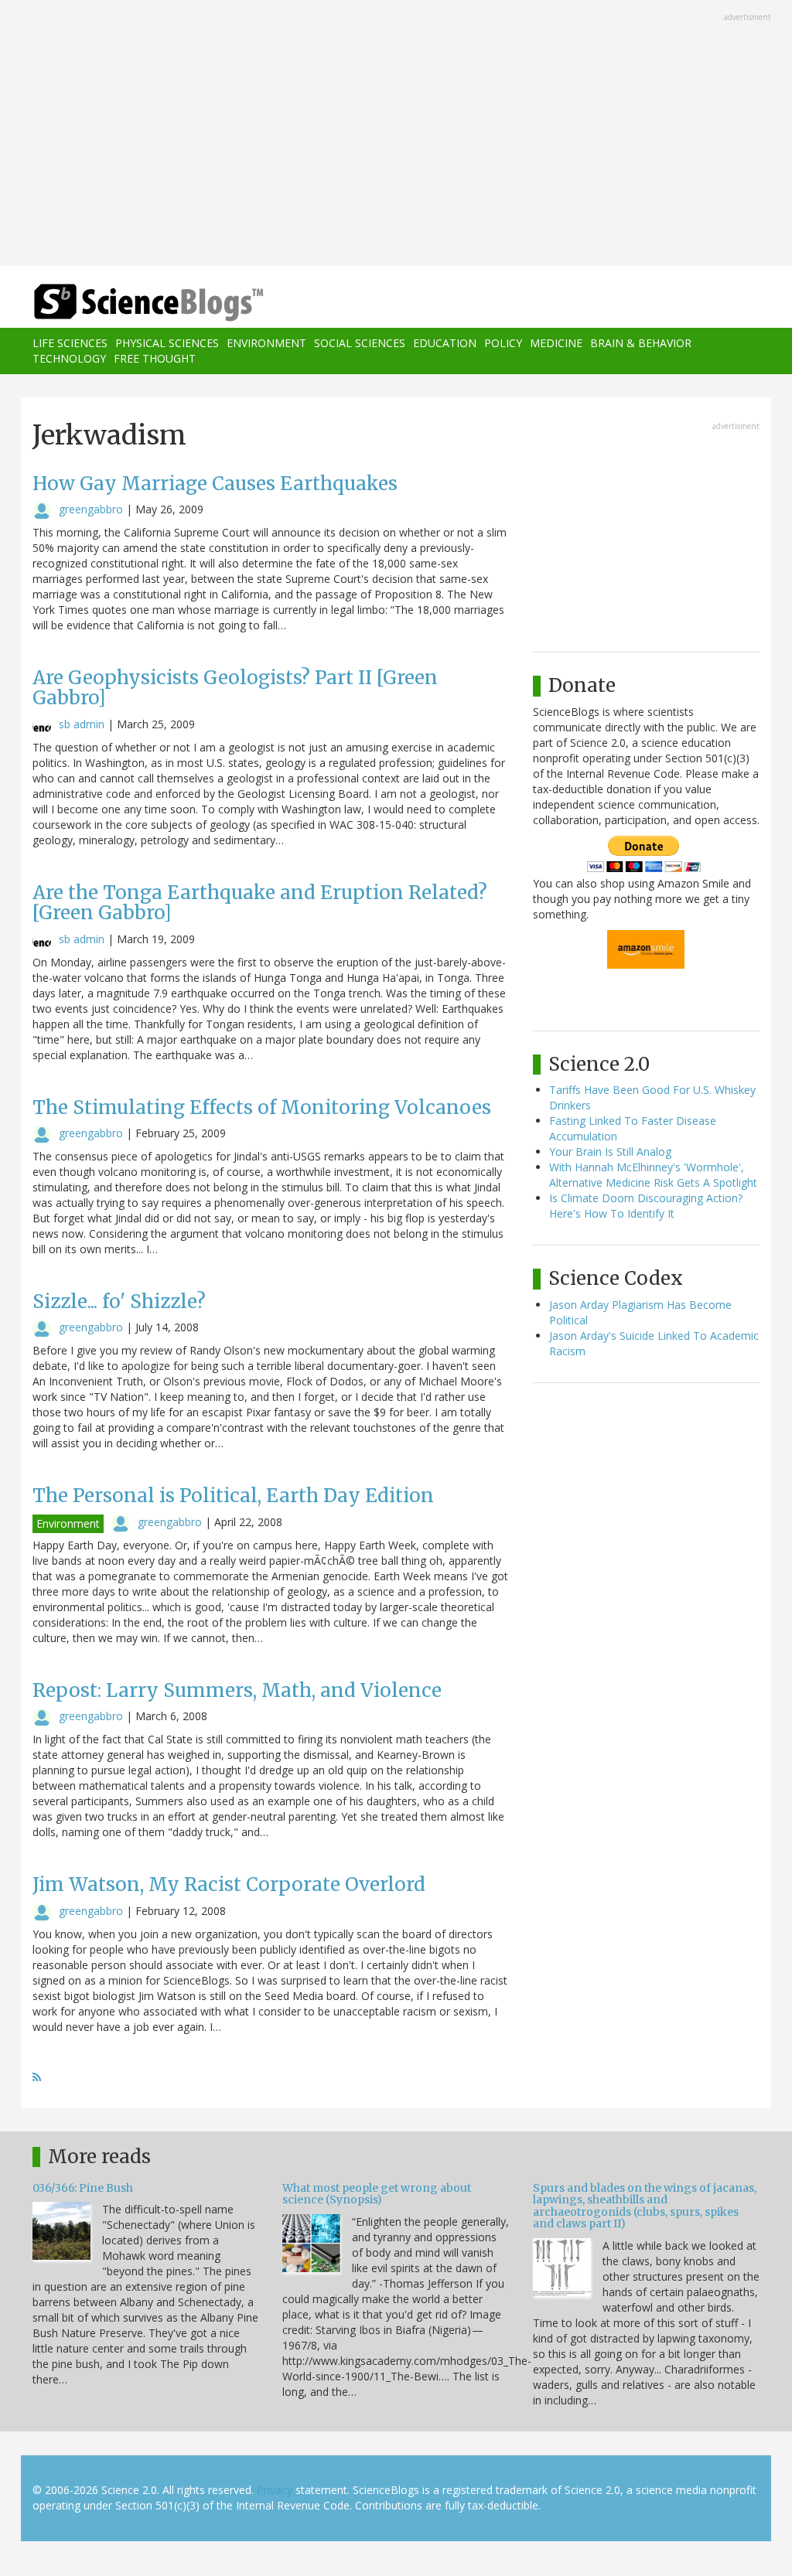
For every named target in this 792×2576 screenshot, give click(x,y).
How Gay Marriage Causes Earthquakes (215, 484)
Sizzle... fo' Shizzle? (119, 1302)
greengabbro (91, 509)
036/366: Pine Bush (83, 2188)
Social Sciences (360, 343)
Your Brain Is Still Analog (610, 1152)
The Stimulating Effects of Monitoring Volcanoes (262, 1107)
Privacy (275, 2490)
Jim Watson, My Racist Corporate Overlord (229, 1884)
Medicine (556, 343)
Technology (69, 358)
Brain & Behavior (641, 343)
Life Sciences (70, 343)
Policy (503, 343)
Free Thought (155, 358)
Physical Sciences (167, 343)
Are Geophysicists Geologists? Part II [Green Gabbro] (235, 688)
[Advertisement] (396, 135)
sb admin (82, 724)
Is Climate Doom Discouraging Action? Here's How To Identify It (646, 1206)
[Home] (154, 303)
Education (445, 343)
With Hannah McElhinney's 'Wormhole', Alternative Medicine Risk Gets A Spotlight (653, 1175)
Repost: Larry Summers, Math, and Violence (237, 1690)
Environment (266, 343)
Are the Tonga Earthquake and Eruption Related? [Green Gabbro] (260, 903)
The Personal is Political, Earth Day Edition (233, 1496)
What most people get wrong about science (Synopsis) (377, 2194)
